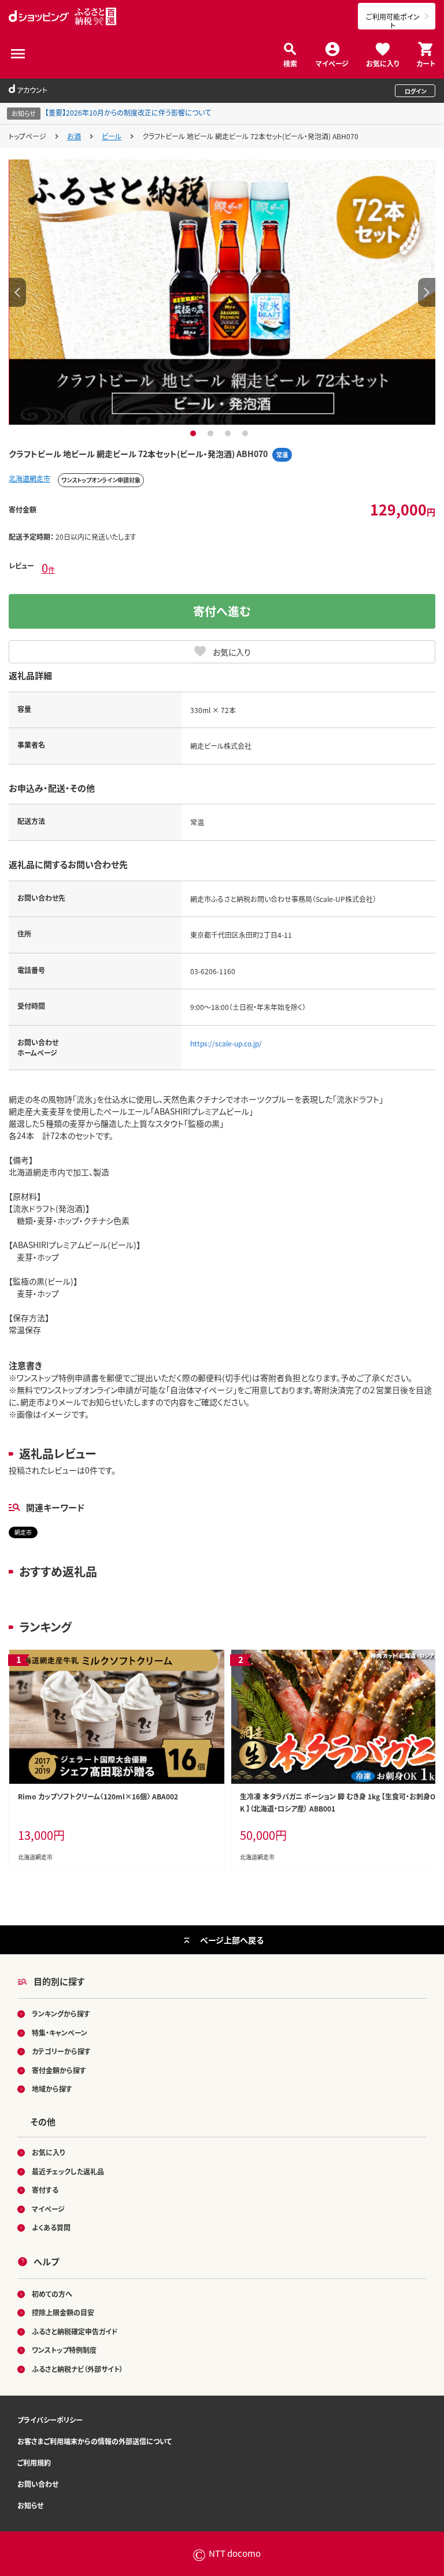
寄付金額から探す (59, 2070)
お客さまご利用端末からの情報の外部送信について (95, 2441)
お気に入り (382, 63)
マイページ (332, 63)
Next (427, 292)
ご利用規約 (34, 2462)
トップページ (27, 136)
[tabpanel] (222, 292)
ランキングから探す (61, 2013)
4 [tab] (247, 433)
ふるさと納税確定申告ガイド (75, 2331)
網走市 (23, 1532)
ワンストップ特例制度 (64, 2350)
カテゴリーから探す (61, 2051)
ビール (112, 136)
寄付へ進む (222, 611)
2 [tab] (212, 433)
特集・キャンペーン (60, 2033)
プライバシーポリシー (50, 2420)
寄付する (45, 2190)
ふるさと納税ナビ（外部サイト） (77, 2369)
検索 (290, 63)
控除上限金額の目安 (63, 2312)
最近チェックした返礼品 (68, 2171)
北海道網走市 (29, 478)
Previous (17, 292)
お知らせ (30, 2505)
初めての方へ (52, 2294)
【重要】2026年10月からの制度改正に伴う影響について (128, 112)
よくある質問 (51, 2227)
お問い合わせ (38, 2484)
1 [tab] (195, 433)
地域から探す (52, 2089)
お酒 (74, 136)
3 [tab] (229, 433)
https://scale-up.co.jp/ (226, 1043)
